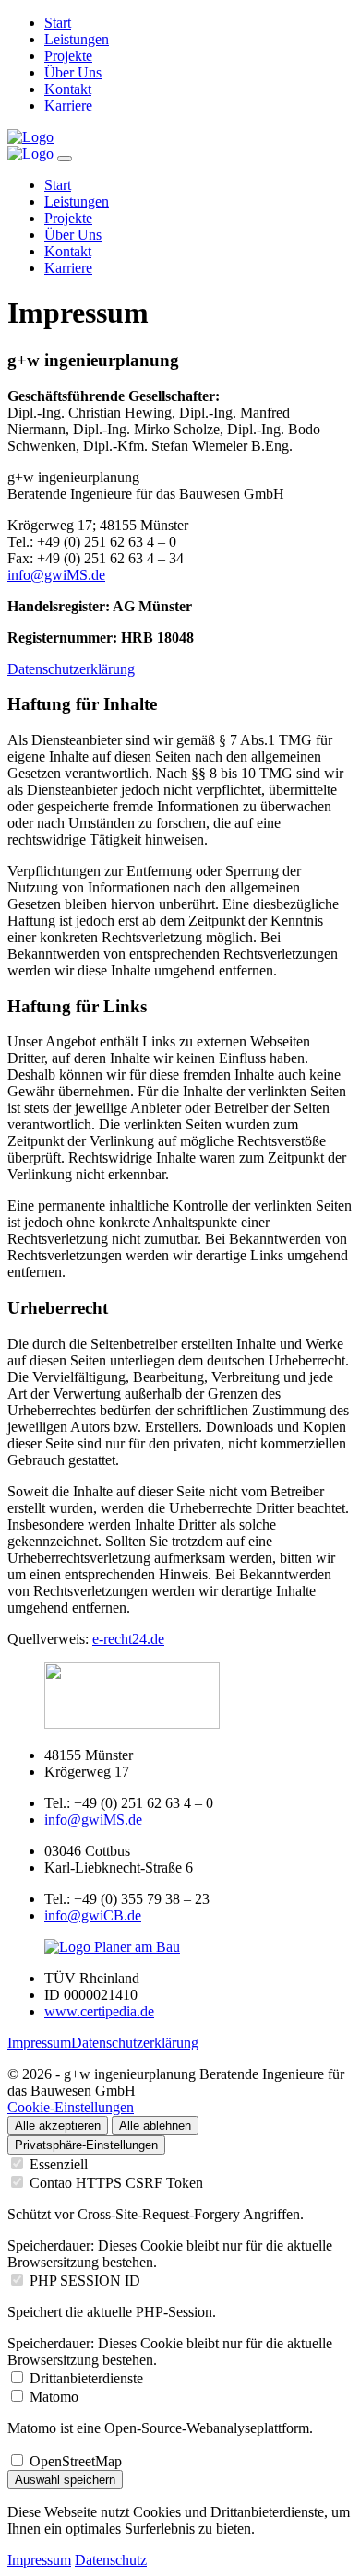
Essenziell (59, 2164)
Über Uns (73, 72)
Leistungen (77, 39)
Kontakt (68, 89)
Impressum (39, 2043)
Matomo (54, 2397)
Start (58, 23)
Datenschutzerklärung (71, 669)
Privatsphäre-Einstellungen (86, 2145)
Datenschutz (111, 2560)
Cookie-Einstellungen (71, 2107)
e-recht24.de (128, 1639)
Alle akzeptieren (58, 2126)
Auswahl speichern (65, 2480)
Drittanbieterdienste (86, 2378)
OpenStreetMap (76, 2461)
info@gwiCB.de (93, 1915)
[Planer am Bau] (112, 1947)
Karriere (68, 106)
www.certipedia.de (99, 2011)
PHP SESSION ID (85, 2281)
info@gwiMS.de (56, 575)
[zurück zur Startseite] (30, 137)
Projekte (68, 56)
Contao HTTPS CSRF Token (116, 2183)
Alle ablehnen (155, 2126)
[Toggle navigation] (65, 159)
